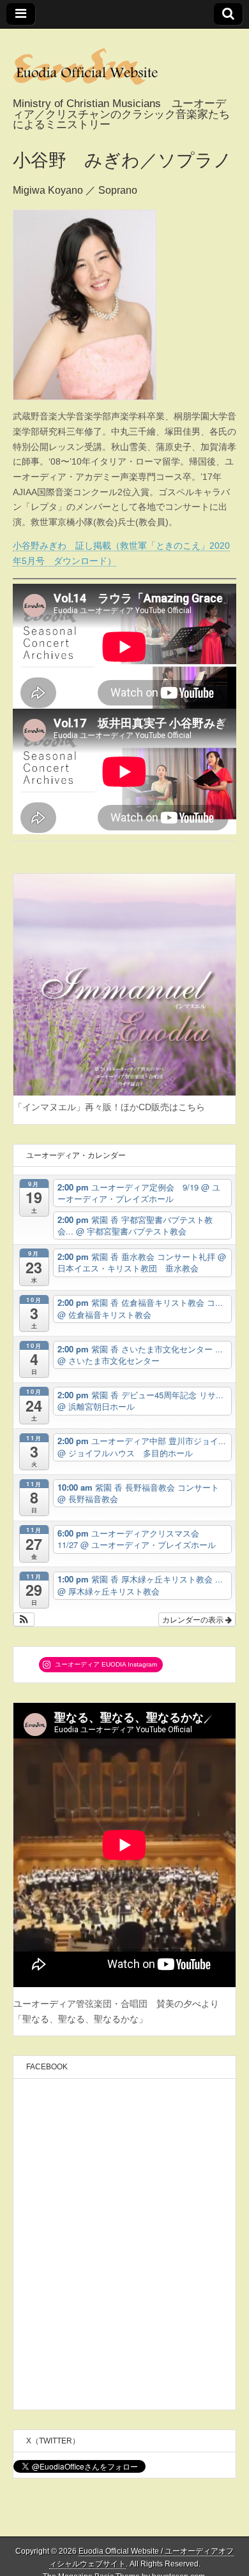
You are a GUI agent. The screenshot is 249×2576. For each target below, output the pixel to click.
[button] (24, 1619)
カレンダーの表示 (194, 1619)
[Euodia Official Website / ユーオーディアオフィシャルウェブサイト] (124, 64)
